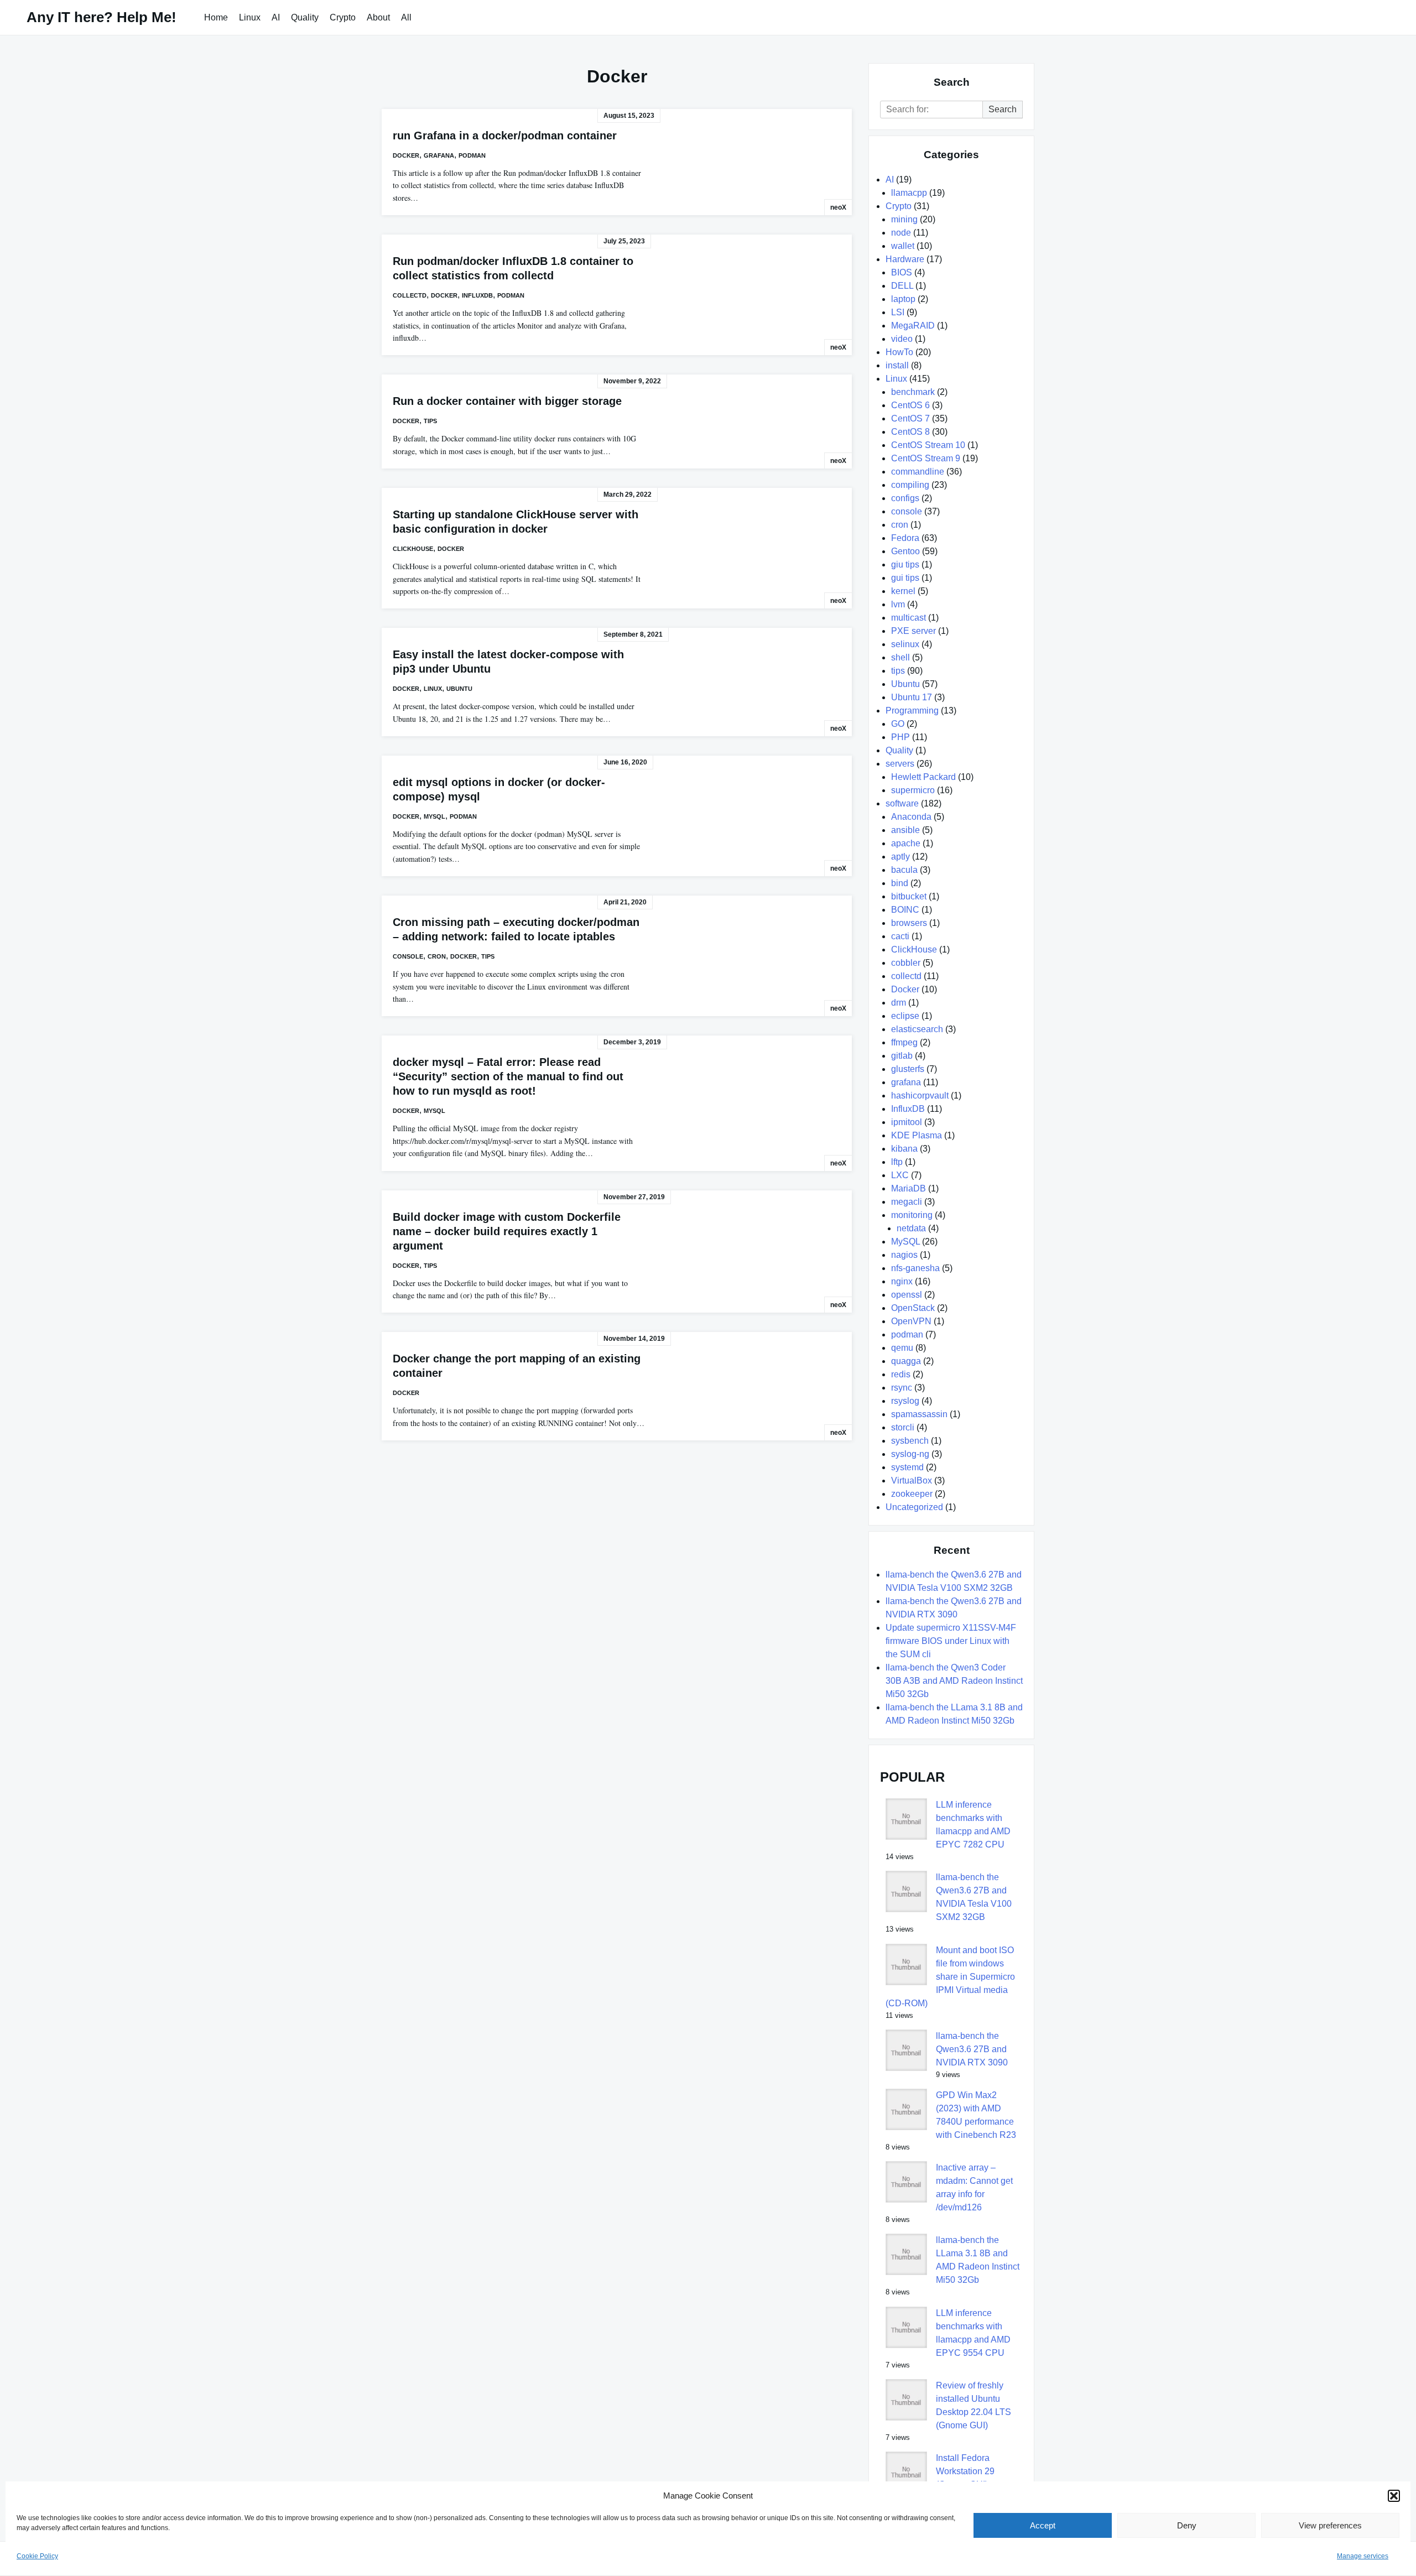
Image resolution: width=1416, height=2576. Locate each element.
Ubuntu (459, 689)
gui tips (905, 578)
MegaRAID (913, 326)
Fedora (905, 538)
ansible (905, 830)
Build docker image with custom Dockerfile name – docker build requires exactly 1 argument (507, 1231)
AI (276, 17)
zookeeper (912, 1494)
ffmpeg (904, 1042)
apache (906, 843)
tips (430, 421)
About (378, 17)
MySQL (434, 816)
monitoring (912, 1215)
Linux (250, 17)
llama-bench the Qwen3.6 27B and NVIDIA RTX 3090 (972, 2049)
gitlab (902, 1056)
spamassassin (919, 1414)
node (901, 233)
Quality (305, 17)
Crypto (343, 17)
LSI (898, 312)
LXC (900, 1175)
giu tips (905, 564)
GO (898, 724)
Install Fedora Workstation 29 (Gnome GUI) (965, 2471)
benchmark (913, 392)
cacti (900, 936)
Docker (406, 155)
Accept (1043, 2525)
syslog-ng (910, 1454)
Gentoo (905, 551)
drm (899, 1003)
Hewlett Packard (923, 777)
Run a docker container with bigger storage (507, 401)
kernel (903, 591)
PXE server (913, 631)
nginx (902, 1281)
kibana (904, 1149)
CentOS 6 (910, 405)
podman (472, 155)
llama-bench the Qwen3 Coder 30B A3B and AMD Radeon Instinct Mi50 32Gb (954, 1681)
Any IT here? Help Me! (101, 17)
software (902, 803)
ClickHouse (413, 549)
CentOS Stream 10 (928, 445)
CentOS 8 (910, 432)
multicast (909, 618)
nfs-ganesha (915, 1268)
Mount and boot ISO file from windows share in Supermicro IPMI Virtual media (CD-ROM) (950, 1977)
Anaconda (911, 817)
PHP (900, 737)
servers (900, 764)
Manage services (1363, 2556)
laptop (903, 299)
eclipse (905, 1016)
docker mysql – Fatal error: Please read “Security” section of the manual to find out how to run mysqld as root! (508, 1076)
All (406, 17)
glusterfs (908, 1069)
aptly (900, 857)
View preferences (1330, 2525)
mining (904, 219)
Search (1003, 109)
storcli (903, 1427)
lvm (898, 604)
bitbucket (909, 896)
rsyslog (905, 1401)
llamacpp (909, 193)
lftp (897, 1162)
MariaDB (909, 1188)
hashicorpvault (920, 1096)
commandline (918, 472)
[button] (1394, 2496)
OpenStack (913, 1308)
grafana (439, 155)
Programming (912, 711)
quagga (906, 1361)
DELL (902, 286)
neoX (838, 207)
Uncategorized (914, 1507)
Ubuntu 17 (912, 697)
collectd (410, 295)
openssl (907, 1295)
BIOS (902, 272)
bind (900, 883)
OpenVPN (911, 1321)
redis (901, 1374)
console (408, 956)
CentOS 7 (910, 418)
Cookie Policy (37, 2556)
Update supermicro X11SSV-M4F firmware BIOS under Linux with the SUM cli (951, 1641)
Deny (1187, 2525)
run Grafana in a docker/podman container (505, 136)
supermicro (913, 790)
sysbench (910, 1441)
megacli (907, 1202)
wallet (903, 246)
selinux (905, 644)
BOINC (905, 910)
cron (437, 956)
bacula (904, 870)
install (897, 365)
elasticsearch (917, 1029)
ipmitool (907, 1122)
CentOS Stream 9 (926, 458)
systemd (907, 1467)
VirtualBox (912, 1480)
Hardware (905, 259)
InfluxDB (477, 295)
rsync (902, 1388)
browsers (909, 923)
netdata (911, 1228)
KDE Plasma (917, 1135)
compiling (910, 485)
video (902, 339)
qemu (902, 1348)
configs (905, 498)
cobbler (906, 963)
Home (216, 17)
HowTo (899, 352)
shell (900, 657)
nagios (904, 1255)
